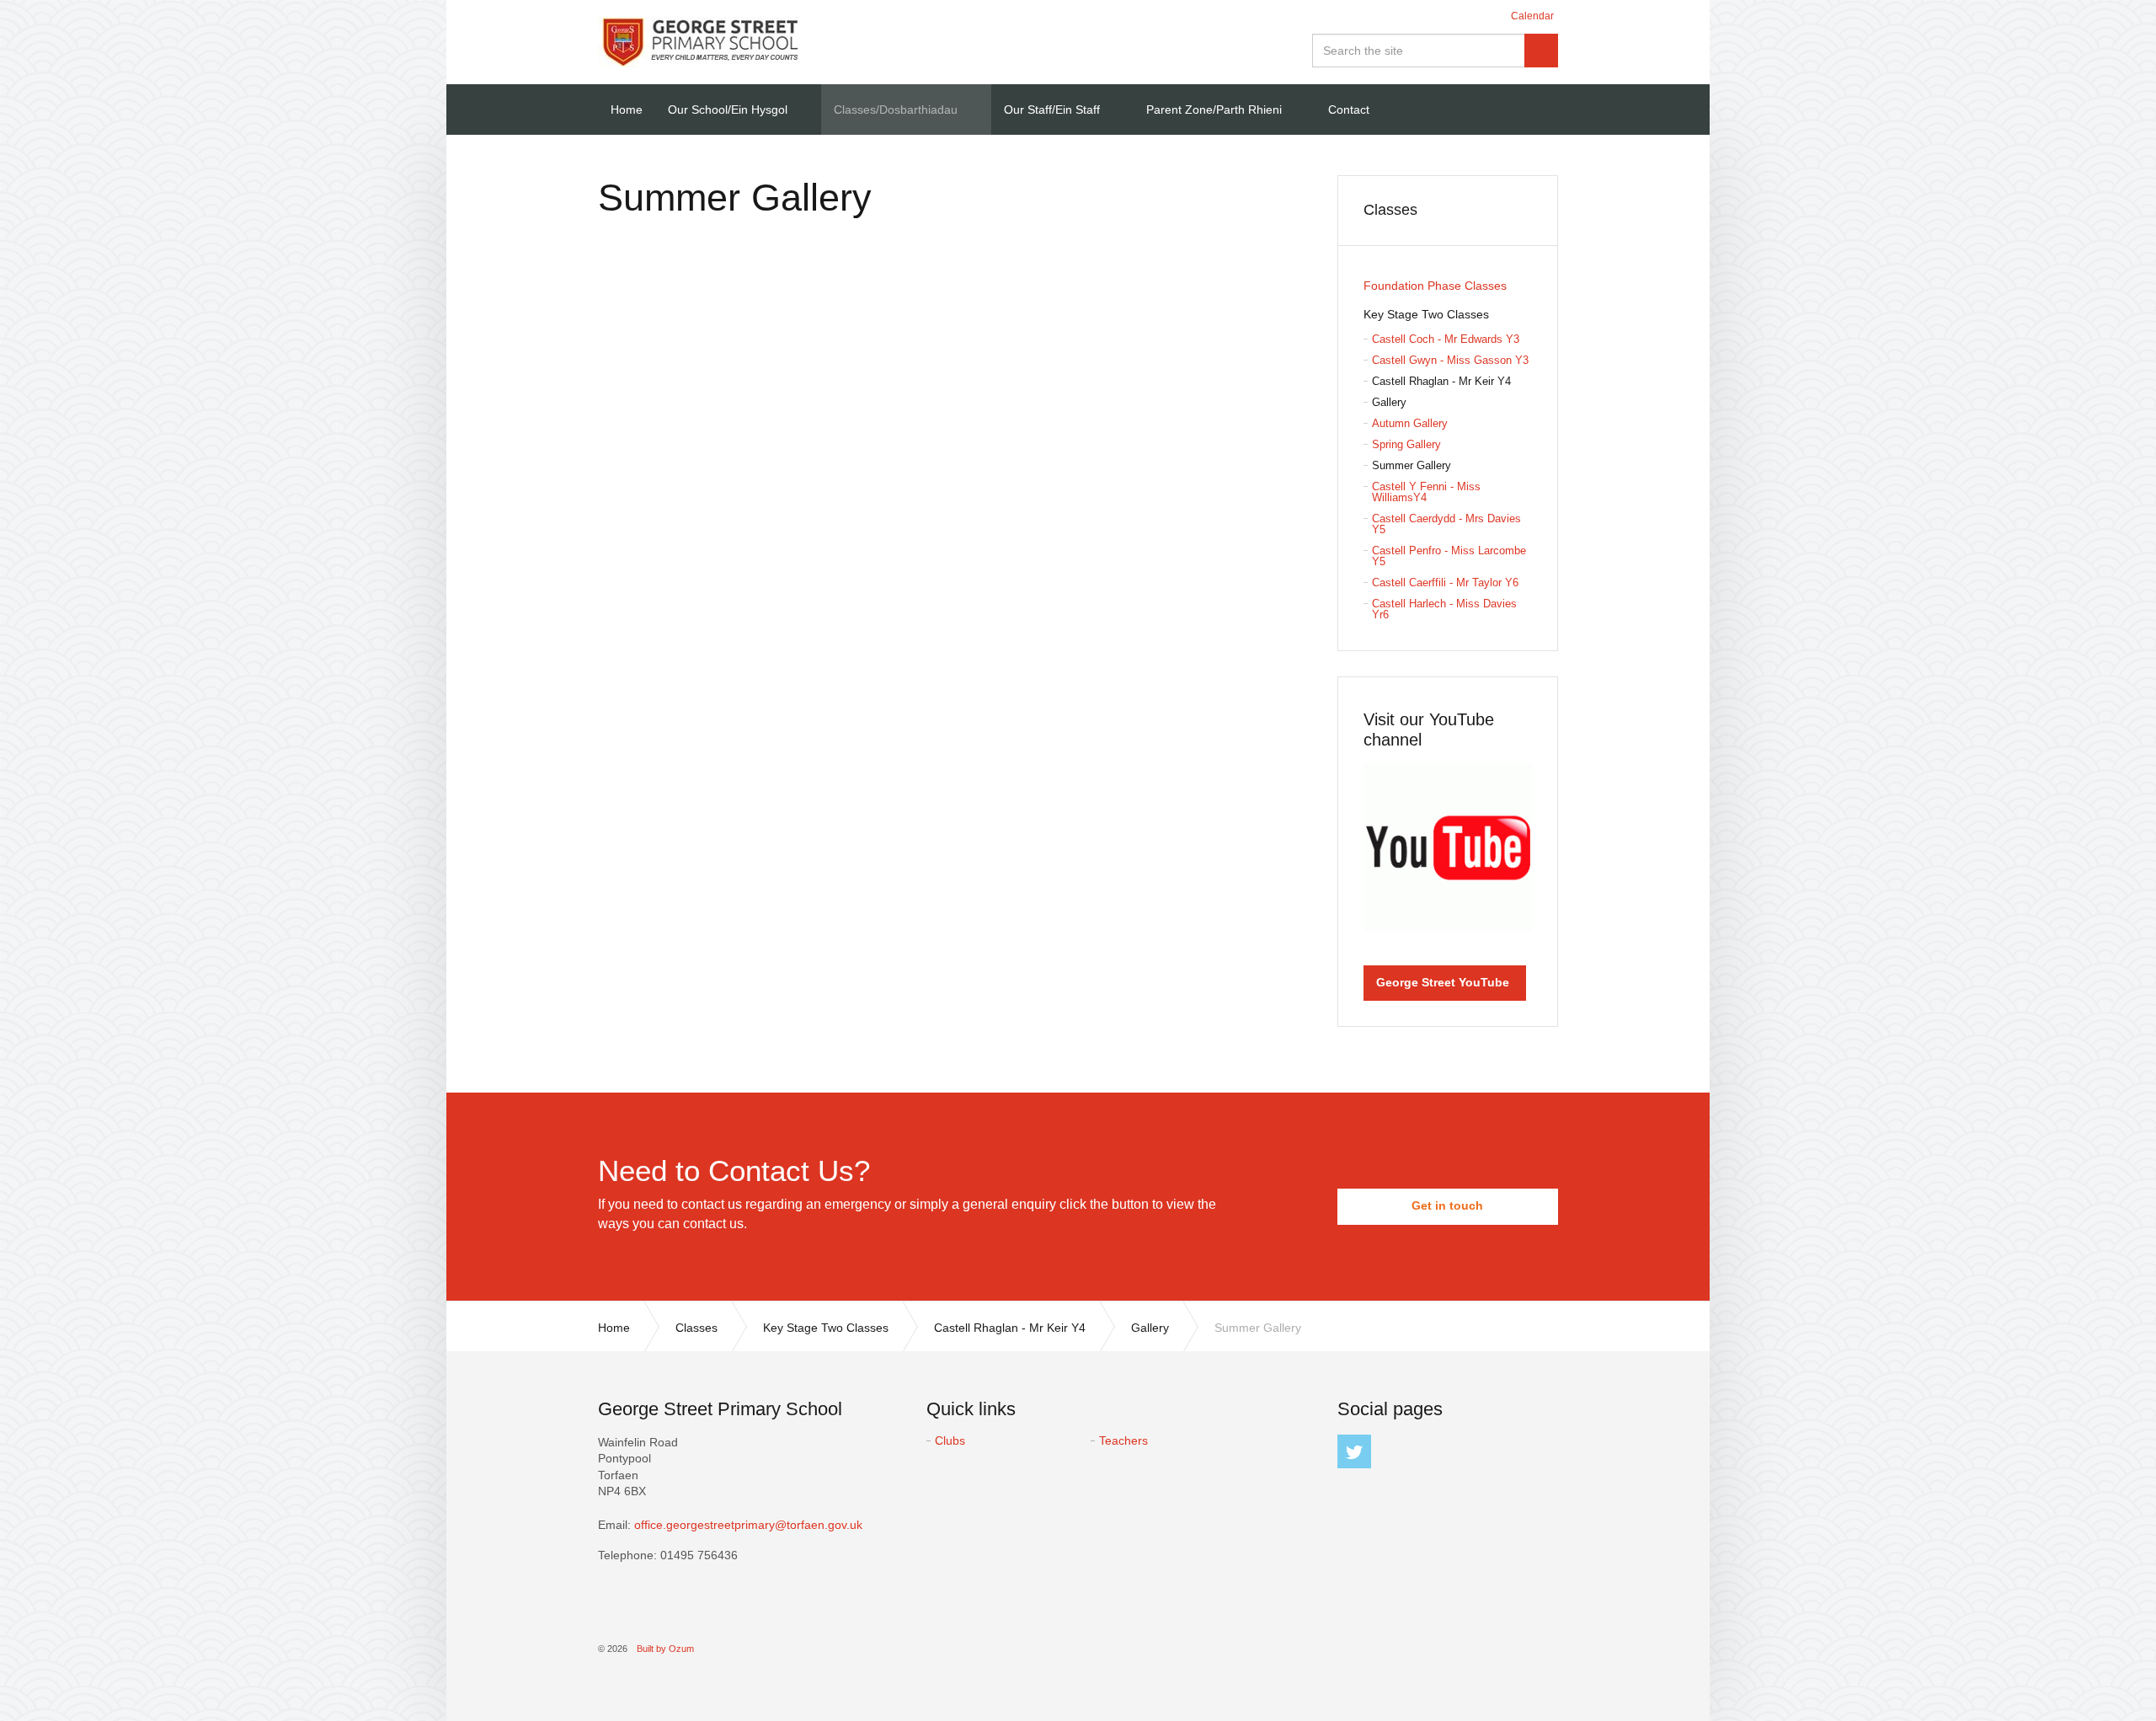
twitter (1354, 1451)
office (748, 1525)
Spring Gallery (1406, 444)
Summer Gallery (1412, 465)
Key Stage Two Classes (1426, 314)
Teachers (1123, 1440)
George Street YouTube (1443, 982)
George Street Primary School (699, 42)
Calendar (1532, 16)
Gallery (1389, 402)
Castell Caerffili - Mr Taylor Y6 (1445, 583)
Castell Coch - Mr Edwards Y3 (1446, 339)
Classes (1390, 210)
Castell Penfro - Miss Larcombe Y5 (1449, 556)
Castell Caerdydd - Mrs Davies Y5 (1446, 524)
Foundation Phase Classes (1435, 286)
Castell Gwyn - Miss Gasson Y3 (1450, 360)
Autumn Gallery (1410, 423)
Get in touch (1447, 1205)
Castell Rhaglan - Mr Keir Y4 (1441, 381)
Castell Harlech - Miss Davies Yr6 (1444, 609)
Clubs (950, 1440)
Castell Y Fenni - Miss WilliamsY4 (1426, 492)
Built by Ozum (665, 1649)
